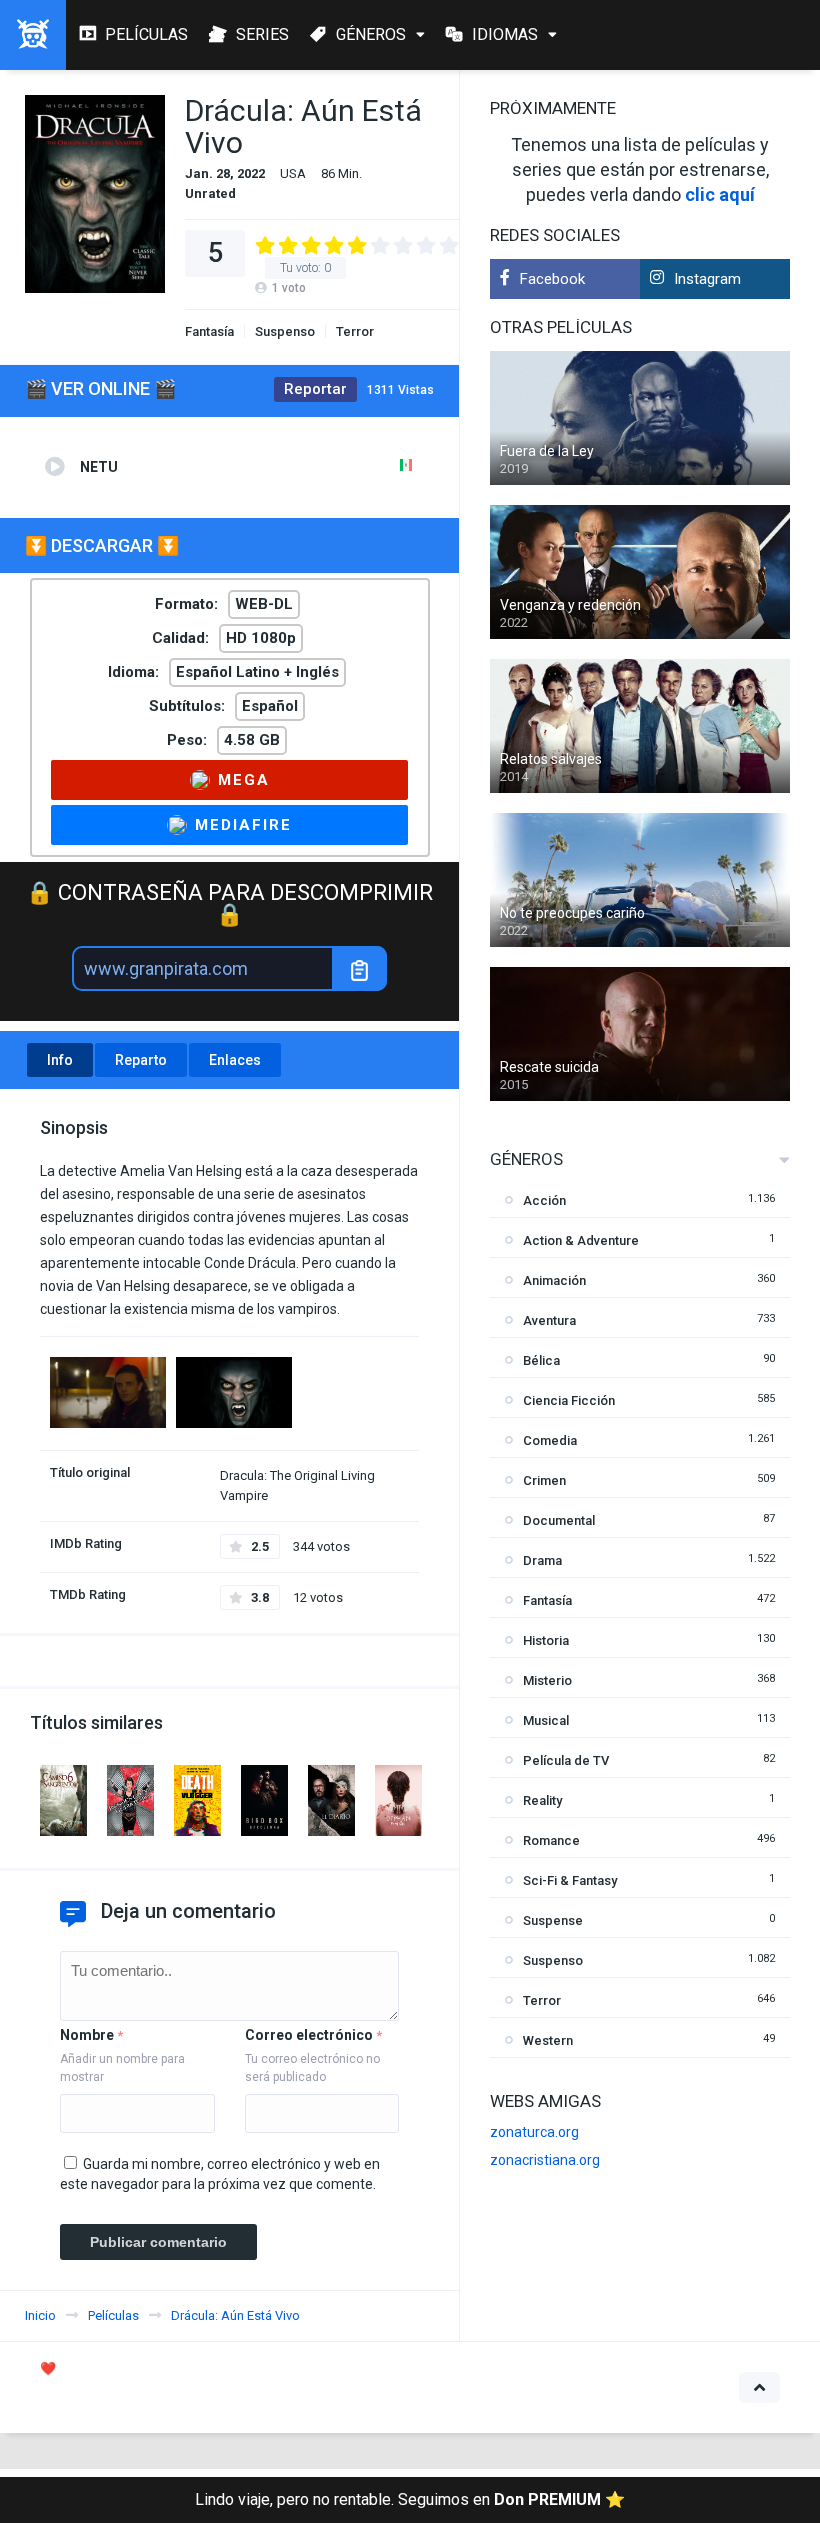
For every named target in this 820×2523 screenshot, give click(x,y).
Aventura (549, 1320)
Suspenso (285, 331)
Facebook (552, 279)
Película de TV (566, 1760)
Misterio (547, 1680)
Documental (559, 1520)
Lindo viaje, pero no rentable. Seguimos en (410, 2499)
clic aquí (720, 194)
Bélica (541, 1360)
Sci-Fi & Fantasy (570, 1880)
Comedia (550, 1440)
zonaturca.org (534, 2132)
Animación (554, 1280)
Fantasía (209, 331)
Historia (546, 1640)
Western (548, 2040)
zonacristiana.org (545, 2160)
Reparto (141, 1060)
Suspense (553, 1920)
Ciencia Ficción (569, 1400)
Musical (546, 1720)
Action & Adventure (581, 1240)
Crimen (544, 1480)
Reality (542, 1800)
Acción (544, 1200)
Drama (542, 1560)
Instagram (707, 279)
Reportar (315, 389)
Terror (355, 331)
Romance (551, 1840)
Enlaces (235, 1060)
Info (60, 1060)
